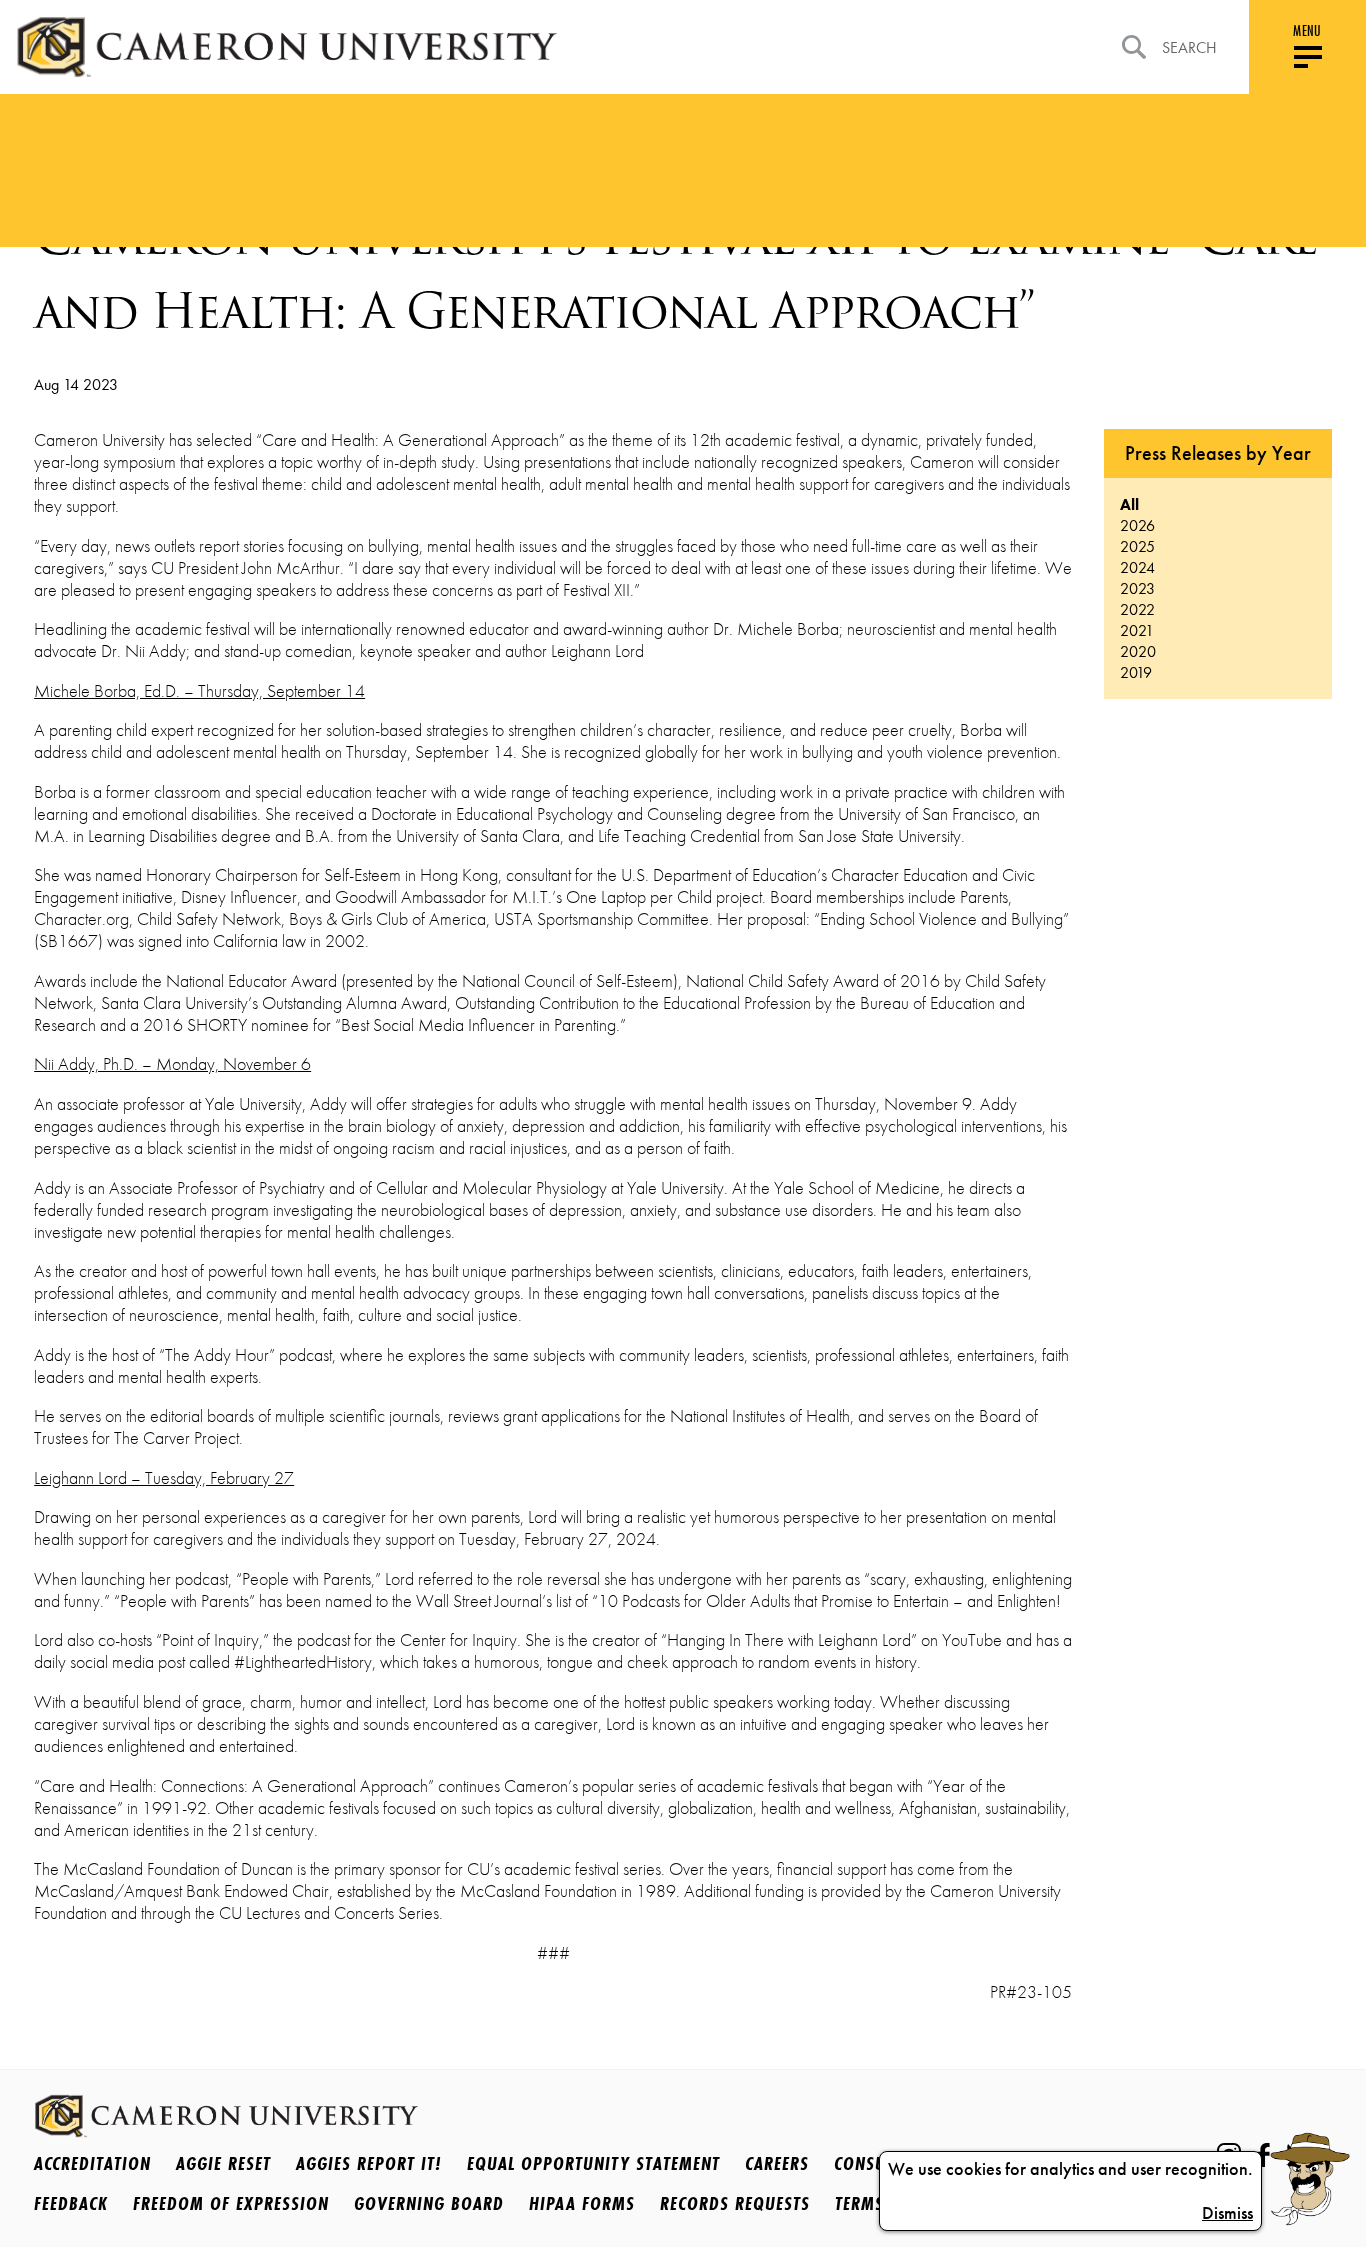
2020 (1138, 651)
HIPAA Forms (582, 2203)
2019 (1136, 672)
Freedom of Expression (231, 2203)
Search (1189, 47)
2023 (1137, 588)
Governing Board (429, 2203)
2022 (1137, 609)
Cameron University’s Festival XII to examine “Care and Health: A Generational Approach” (675, 274)
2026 (1137, 525)
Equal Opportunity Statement (593, 2163)
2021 (1137, 630)
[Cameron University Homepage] (286, 47)
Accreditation (92, 2163)
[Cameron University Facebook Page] (1263, 2155)
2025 (1137, 546)
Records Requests (735, 2203)
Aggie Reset (223, 2163)
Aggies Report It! (369, 2163)
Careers (777, 2163)
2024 (1137, 567)
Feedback (71, 2203)
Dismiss (1227, 2213)
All (1129, 504)
